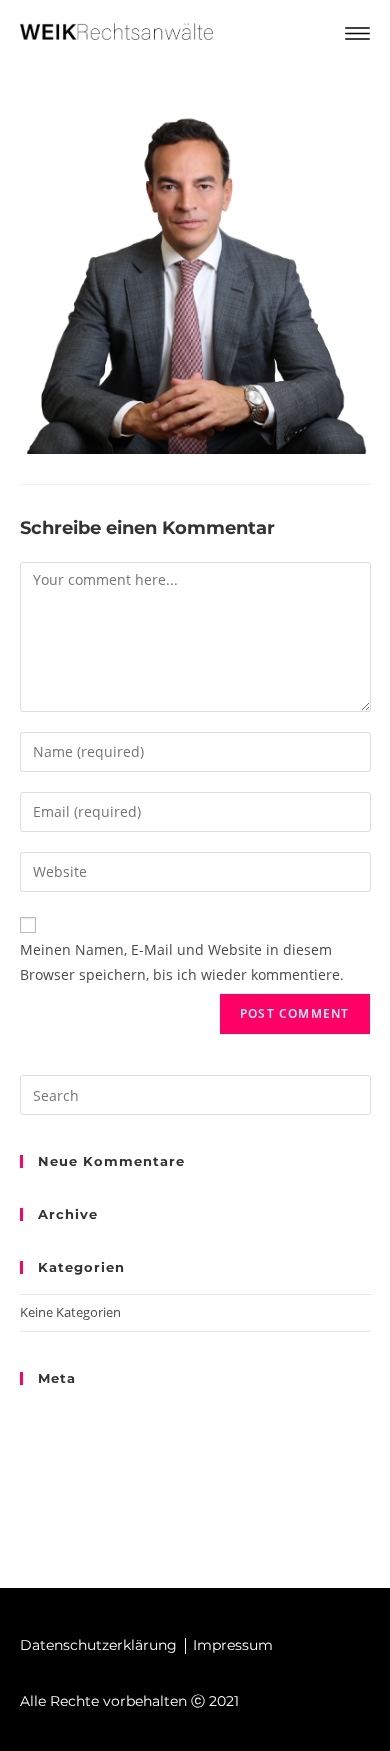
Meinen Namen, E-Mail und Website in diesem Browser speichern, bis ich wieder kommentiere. (182, 962)
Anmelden (50, 1416)
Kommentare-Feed (76, 1462)
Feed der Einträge (72, 1439)
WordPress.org (64, 1486)
